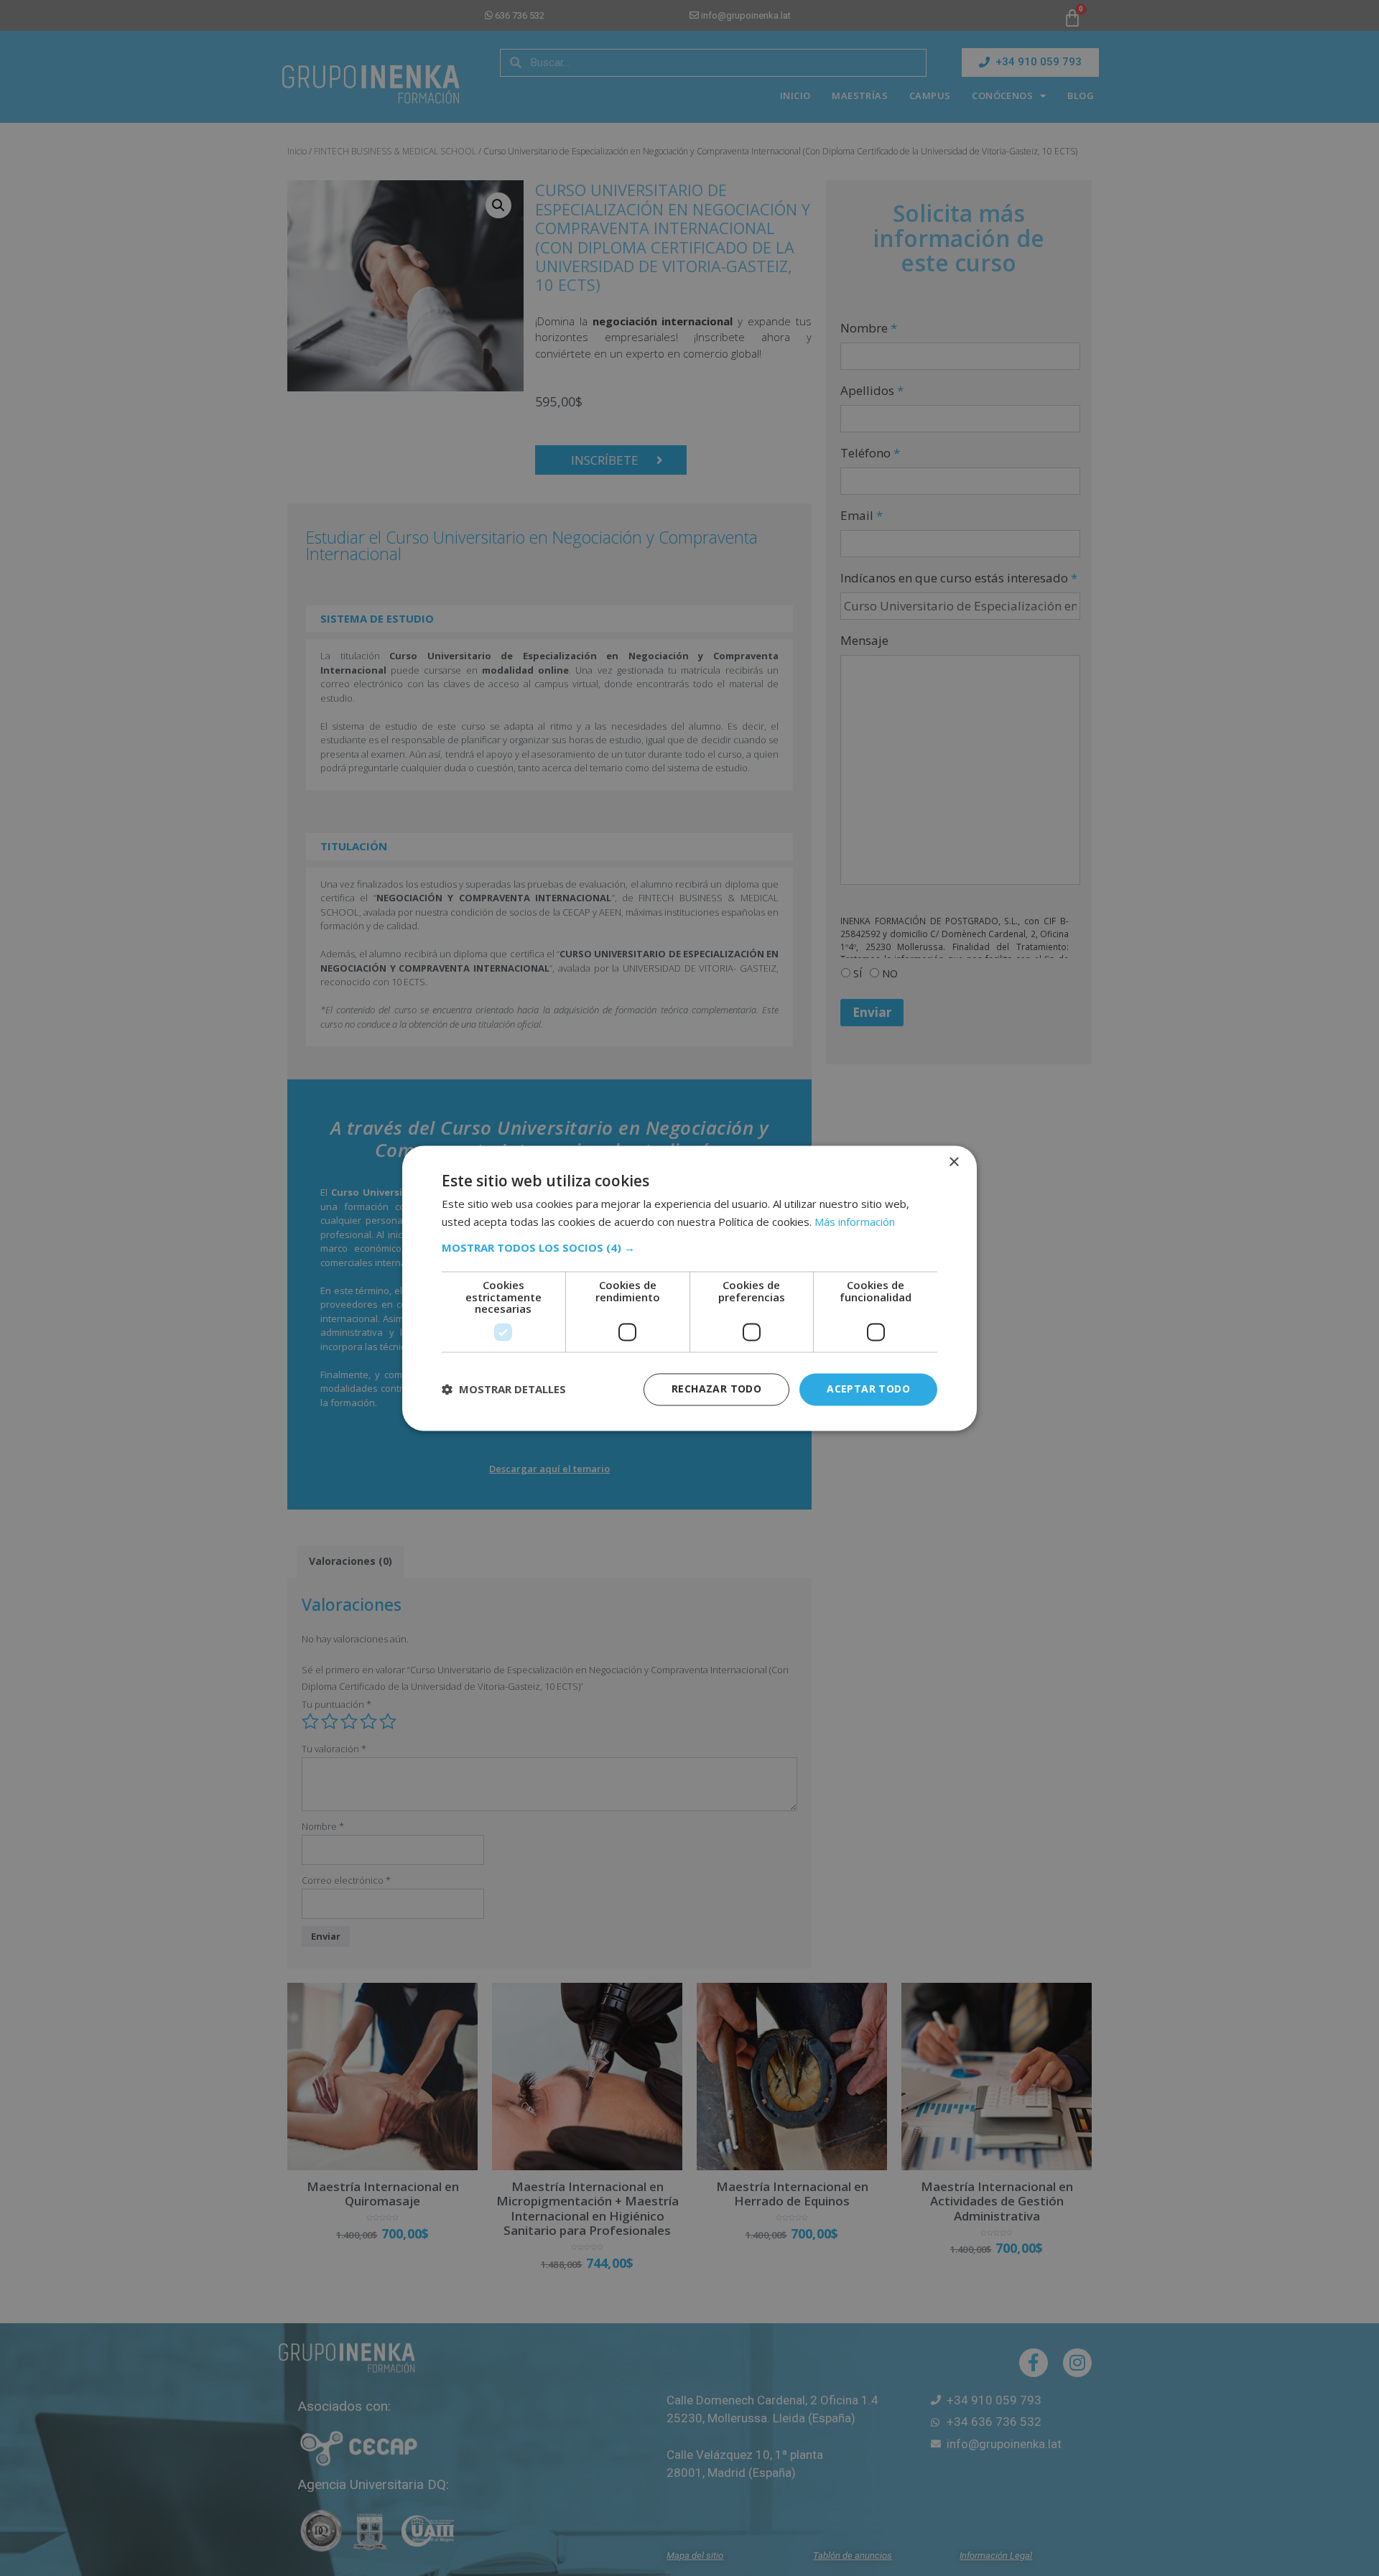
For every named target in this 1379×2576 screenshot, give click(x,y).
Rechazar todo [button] (716, 1389)
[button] (689, 1248)
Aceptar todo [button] (868, 1389)
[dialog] (689, 1288)
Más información (855, 1222)
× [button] (953, 1162)
